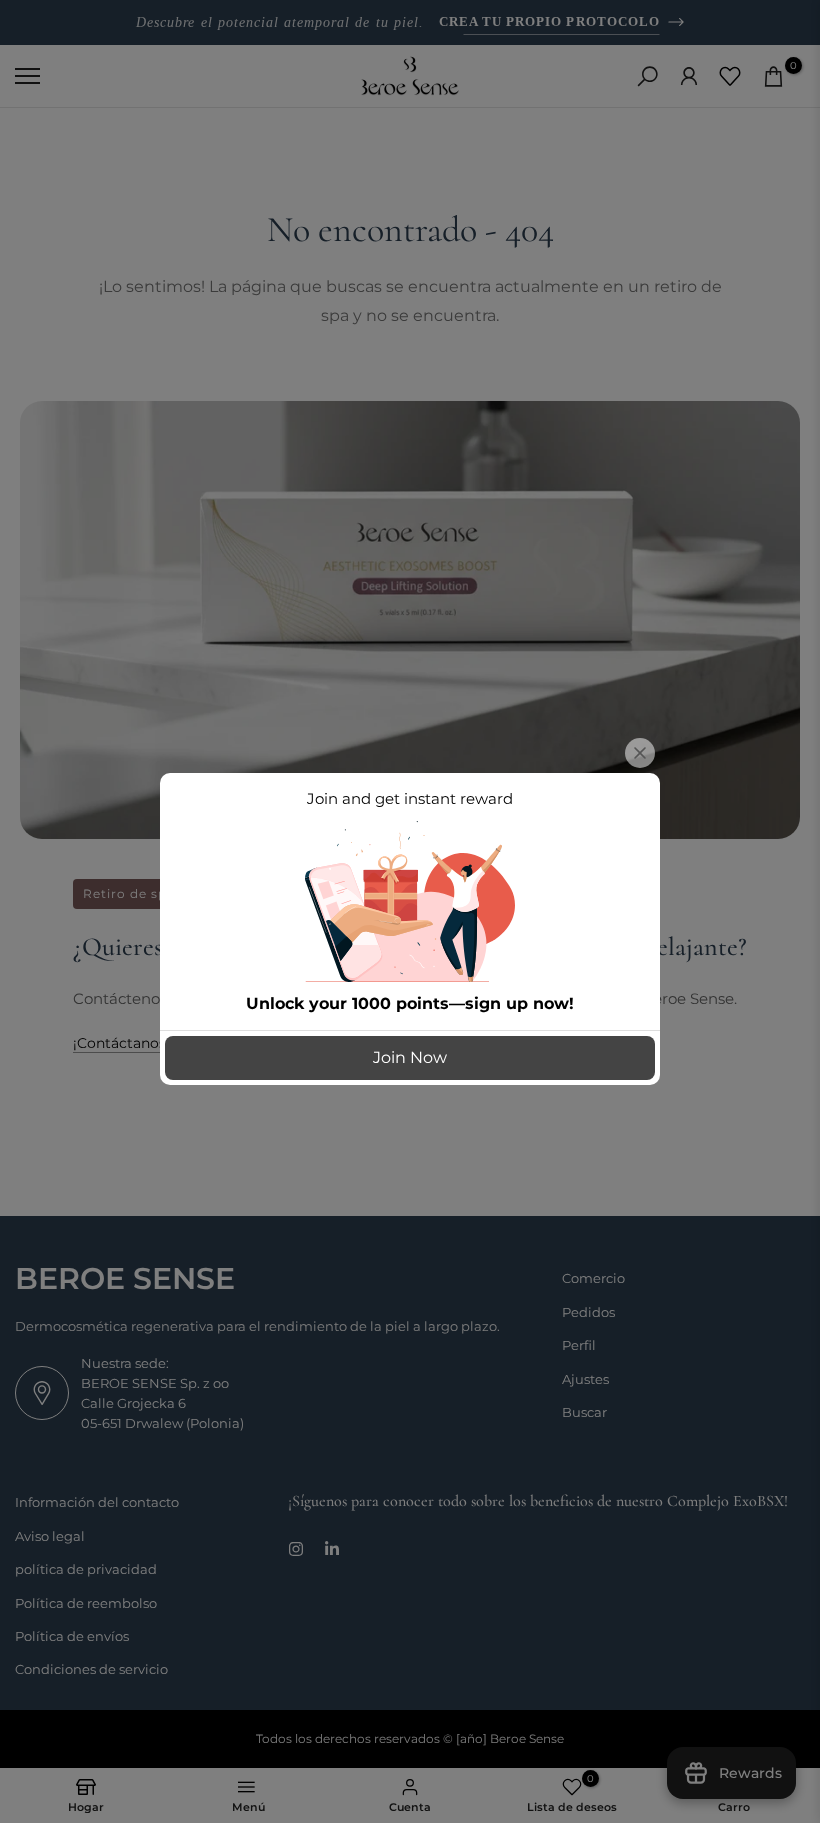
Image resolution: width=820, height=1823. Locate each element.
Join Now (410, 1057)
